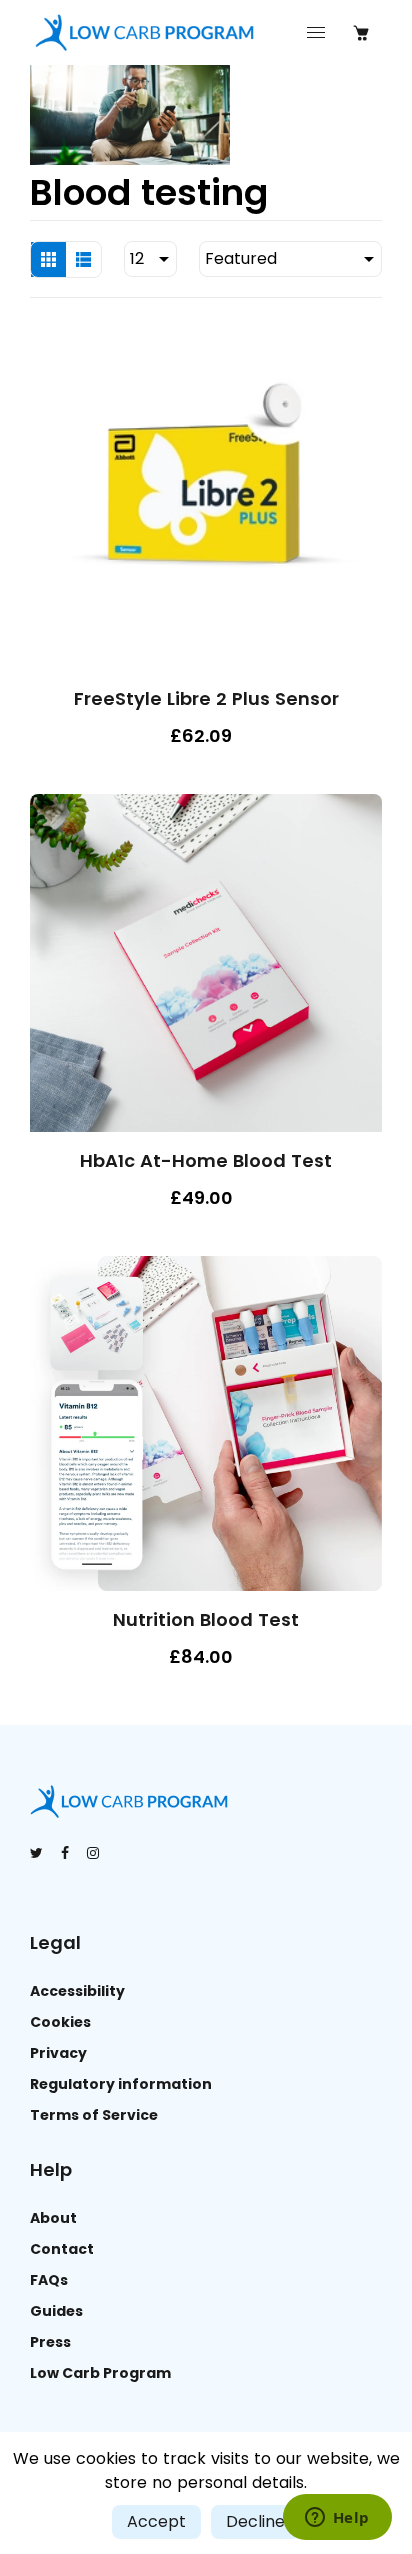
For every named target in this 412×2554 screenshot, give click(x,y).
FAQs (49, 2280)
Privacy (58, 2053)
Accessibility (77, 1991)
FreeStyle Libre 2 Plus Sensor (206, 698)
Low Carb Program (100, 2373)
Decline (255, 2521)
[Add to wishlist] (362, 517)
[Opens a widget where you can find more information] (337, 2519)
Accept (156, 2521)
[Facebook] (66, 1853)
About (53, 2218)
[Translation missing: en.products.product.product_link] (362, 909)
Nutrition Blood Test (206, 1619)
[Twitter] (38, 1853)
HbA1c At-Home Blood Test (206, 1160)
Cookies (60, 2022)
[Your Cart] (361, 33)
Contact (62, 2249)
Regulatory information (121, 2084)
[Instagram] (94, 1853)
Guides (56, 2311)
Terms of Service (94, 2115)
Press (50, 2342)
